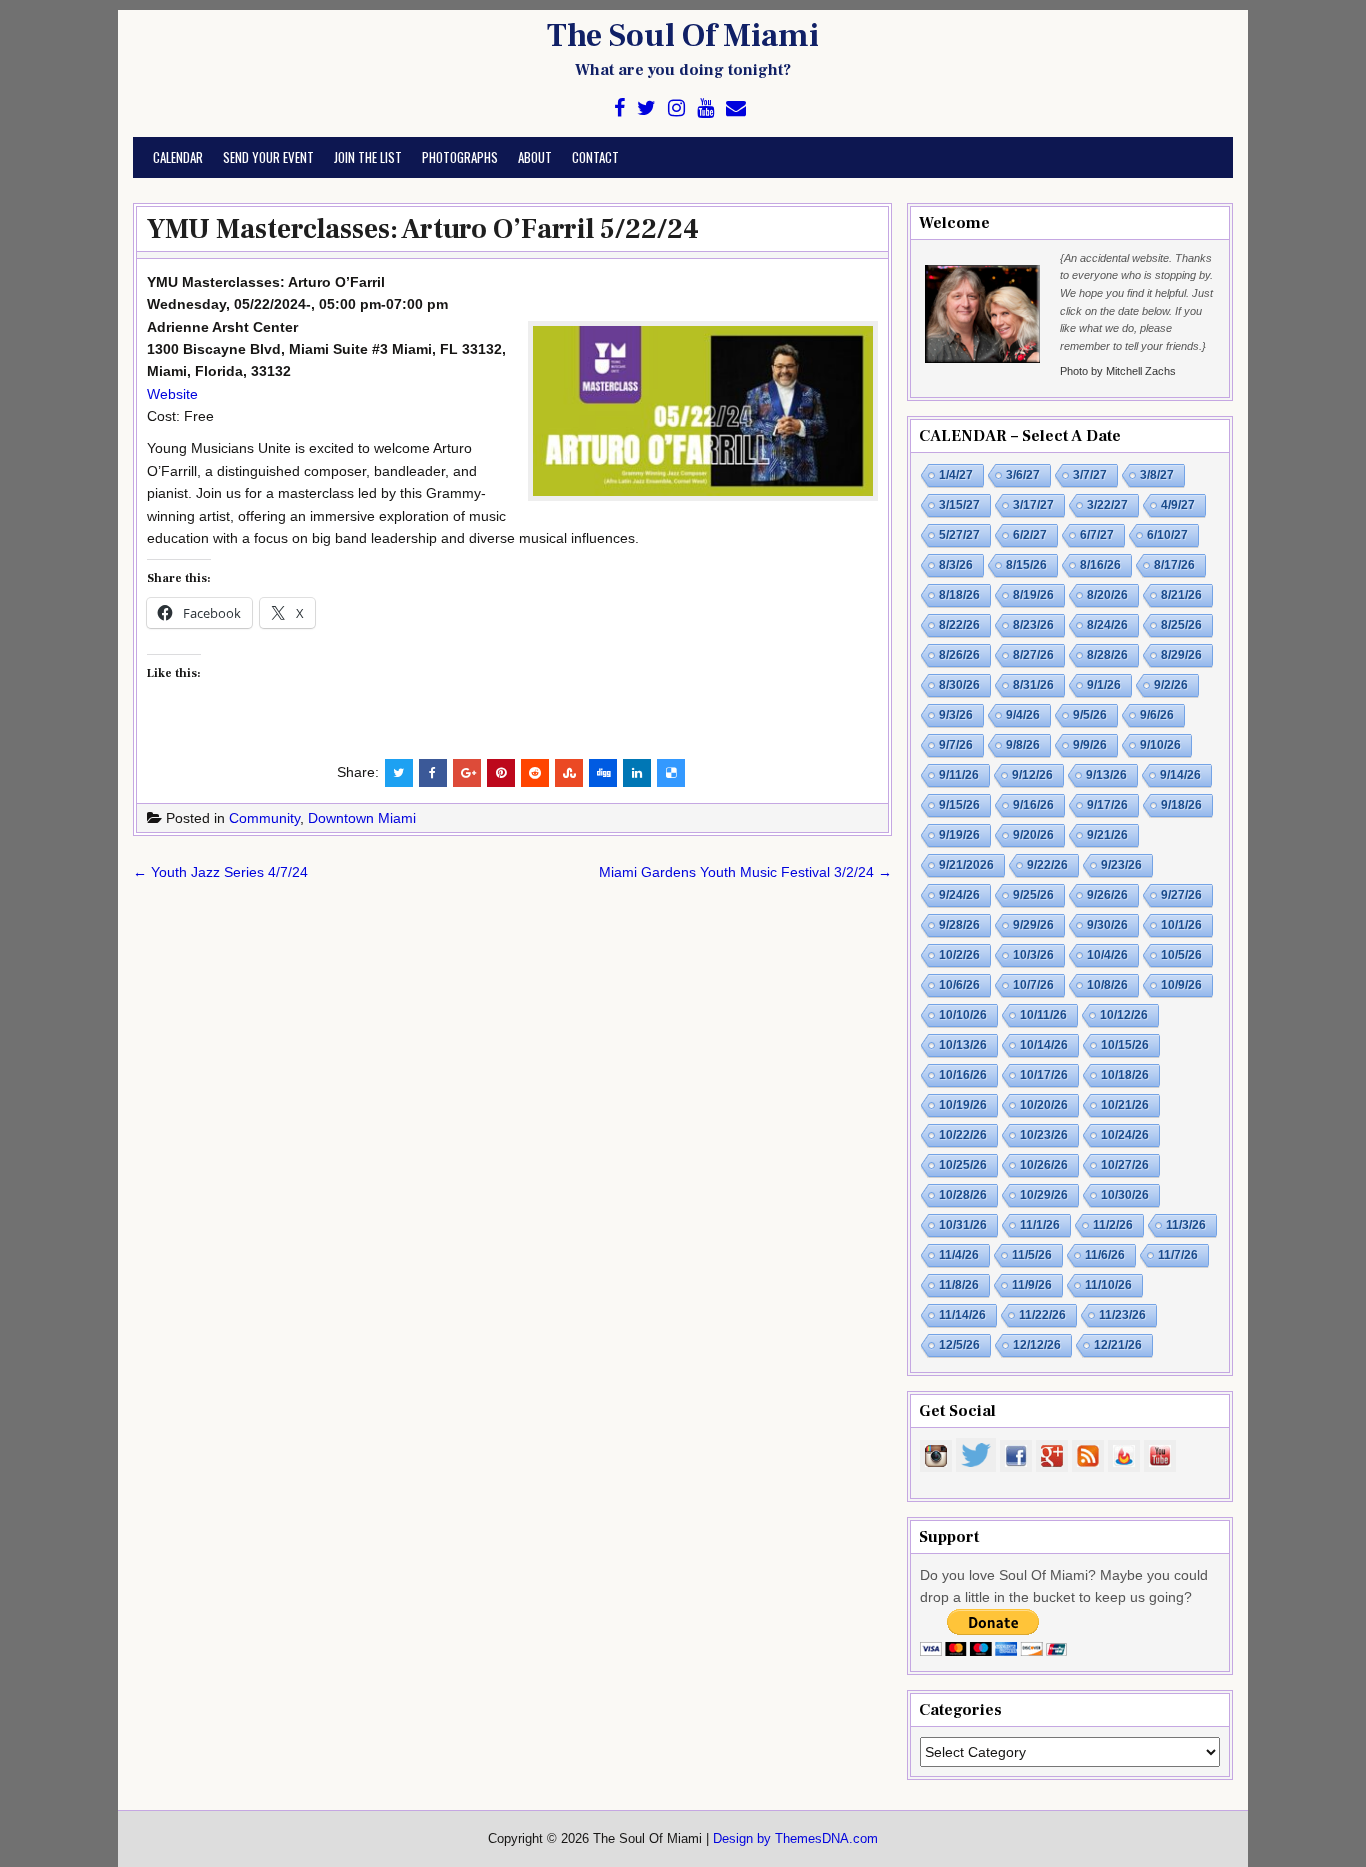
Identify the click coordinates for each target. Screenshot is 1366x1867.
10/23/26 (1044, 1135)
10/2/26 (959, 955)
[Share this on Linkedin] (637, 773)
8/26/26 (959, 655)
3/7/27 (1090, 475)
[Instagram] (676, 108)
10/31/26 (963, 1225)
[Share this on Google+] (467, 773)
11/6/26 (1105, 1255)
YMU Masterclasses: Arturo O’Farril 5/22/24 (423, 229)
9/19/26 (959, 835)
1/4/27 (956, 475)
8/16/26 (1100, 565)
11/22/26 (1042, 1315)
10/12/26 (1124, 1015)
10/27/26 (1125, 1165)
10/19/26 (963, 1105)
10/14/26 (1044, 1045)
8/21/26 (1181, 595)
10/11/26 (1043, 1015)
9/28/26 (959, 925)
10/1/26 (1181, 925)
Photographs (460, 157)
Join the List (368, 157)
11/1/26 (1040, 1225)
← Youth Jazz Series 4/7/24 (220, 872)
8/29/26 (1181, 655)
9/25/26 (1033, 895)
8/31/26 (1033, 685)
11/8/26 (959, 1285)
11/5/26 (1032, 1255)
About (535, 157)
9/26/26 (1107, 895)
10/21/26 (1125, 1105)
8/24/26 (1107, 625)
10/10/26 (963, 1015)
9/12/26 (1032, 775)
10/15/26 (1125, 1045)
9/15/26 (959, 805)
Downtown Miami (362, 818)
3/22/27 (1107, 505)
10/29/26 (1044, 1195)
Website (172, 394)
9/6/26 (1157, 715)
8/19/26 (1033, 595)
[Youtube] (705, 108)
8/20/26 (1107, 595)
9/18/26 (1181, 805)
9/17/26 (1107, 805)
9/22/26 (1047, 865)
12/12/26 (1037, 1345)
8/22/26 (959, 625)
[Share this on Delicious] (671, 773)
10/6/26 (959, 985)
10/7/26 (1033, 985)
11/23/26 (1122, 1315)
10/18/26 (1125, 1075)
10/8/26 (1107, 985)
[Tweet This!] (399, 773)
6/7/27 (1097, 535)
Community (264, 818)
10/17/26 (1044, 1075)
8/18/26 (959, 595)
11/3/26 (1186, 1225)
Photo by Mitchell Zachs (1118, 371)
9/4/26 (1023, 715)
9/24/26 (959, 895)
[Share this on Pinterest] (501, 773)
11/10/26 (1108, 1285)
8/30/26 (959, 685)
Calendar (178, 157)
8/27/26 (1033, 655)
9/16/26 (1033, 805)
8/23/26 (1033, 625)
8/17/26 (1174, 565)
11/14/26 (962, 1315)
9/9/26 (1090, 745)
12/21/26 (1118, 1345)
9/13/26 (1106, 775)
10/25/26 (963, 1165)
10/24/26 (1125, 1135)
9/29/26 (1033, 925)
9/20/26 (1033, 835)
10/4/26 (1107, 955)
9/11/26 (959, 775)
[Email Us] (736, 108)
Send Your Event (268, 157)
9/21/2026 (966, 865)
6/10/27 (1167, 535)
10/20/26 (1044, 1105)
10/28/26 (963, 1195)
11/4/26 (959, 1255)
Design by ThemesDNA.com (795, 1839)
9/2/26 (1171, 685)
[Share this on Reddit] (535, 773)
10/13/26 (963, 1045)
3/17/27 (1033, 505)
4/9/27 (1178, 505)
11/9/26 (1032, 1285)
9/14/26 (1180, 775)
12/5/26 (959, 1345)
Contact (595, 157)
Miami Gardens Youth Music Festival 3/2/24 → (745, 872)
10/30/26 (1125, 1195)
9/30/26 (1107, 925)
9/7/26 (956, 745)
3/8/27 (1157, 475)
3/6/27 (1023, 475)
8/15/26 (1026, 565)
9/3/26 (956, 715)
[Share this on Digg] (603, 773)
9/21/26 (1107, 835)
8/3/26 (956, 565)
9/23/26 (1121, 865)
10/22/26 (963, 1135)
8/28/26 (1107, 655)
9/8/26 (1023, 745)
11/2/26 (1113, 1225)
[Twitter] (646, 108)
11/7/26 (1178, 1255)
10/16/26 (963, 1075)
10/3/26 (1033, 955)
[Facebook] (619, 108)
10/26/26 (1044, 1165)
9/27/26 (1181, 895)
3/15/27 (959, 505)
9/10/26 (1160, 745)
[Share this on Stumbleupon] (569, 773)
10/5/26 (1181, 955)
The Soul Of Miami (683, 36)
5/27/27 (959, 535)
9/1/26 (1104, 685)
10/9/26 (1181, 985)
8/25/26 (1181, 625)
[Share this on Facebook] (433, 773)
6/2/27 (1030, 535)
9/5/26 (1090, 715)
